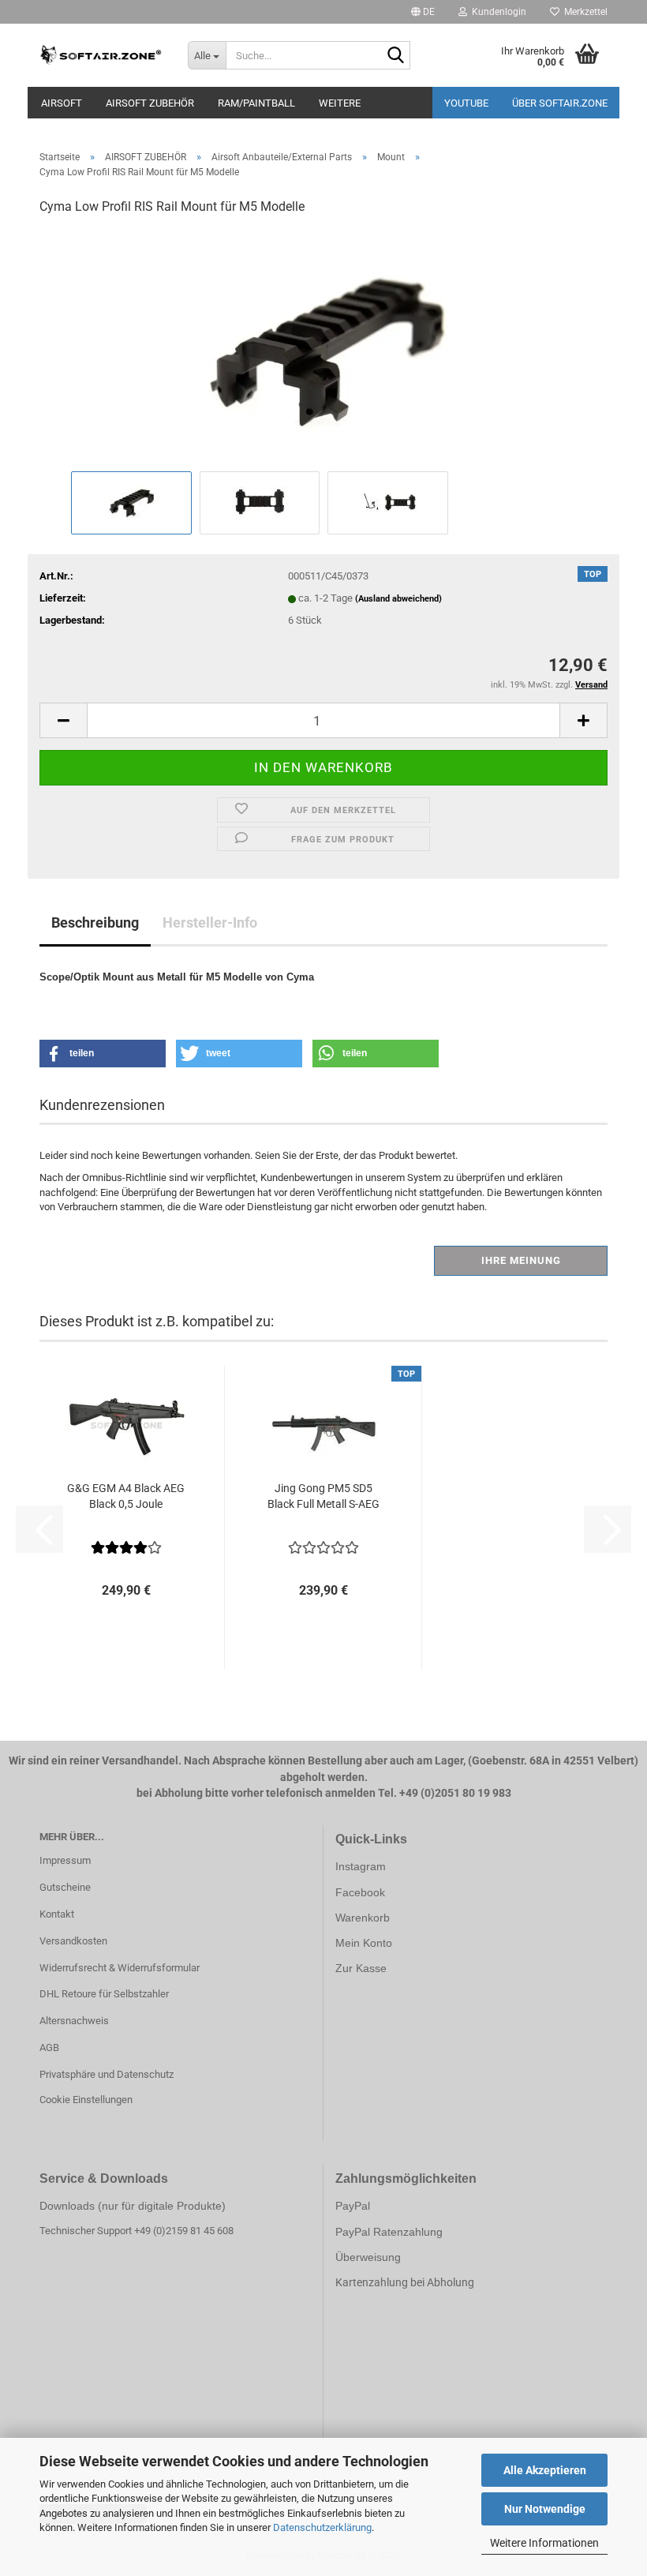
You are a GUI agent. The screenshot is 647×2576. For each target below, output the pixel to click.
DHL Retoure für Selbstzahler (104, 1994)
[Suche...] (395, 56)
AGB (49, 2047)
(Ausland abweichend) (398, 599)
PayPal (353, 2206)
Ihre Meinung (521, 1260)
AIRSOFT (62, 103)
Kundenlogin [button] (497, 12)
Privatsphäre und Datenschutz (107, 2074)
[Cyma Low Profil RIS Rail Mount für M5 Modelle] (323, 348)
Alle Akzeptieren (545, 2470)
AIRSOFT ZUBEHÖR (150, 103)
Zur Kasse (361, 1968)
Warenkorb (363, 1918)
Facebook (360, 1892)
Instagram (361, 1866)
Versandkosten (73, 1941)
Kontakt (57, 1914)
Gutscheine (65, 1887)
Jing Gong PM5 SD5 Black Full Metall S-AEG (323, 1496)
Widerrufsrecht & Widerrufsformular (120, 1968)
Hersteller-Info (210, 922)
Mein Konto (364, 1943)
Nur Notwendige (545, 2509)
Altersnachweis (74, 2021)
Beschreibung (95, 922)
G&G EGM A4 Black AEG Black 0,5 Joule (126, 1496)
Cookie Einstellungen (86, 2100)
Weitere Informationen (544, 2543)
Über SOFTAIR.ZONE (560, 103)
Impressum (65, 1860)
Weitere (340, 103)
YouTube (466, 103)
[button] (423, 12)
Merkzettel (583, 12)
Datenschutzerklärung (322, 2527)
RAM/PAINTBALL (256, 103)
